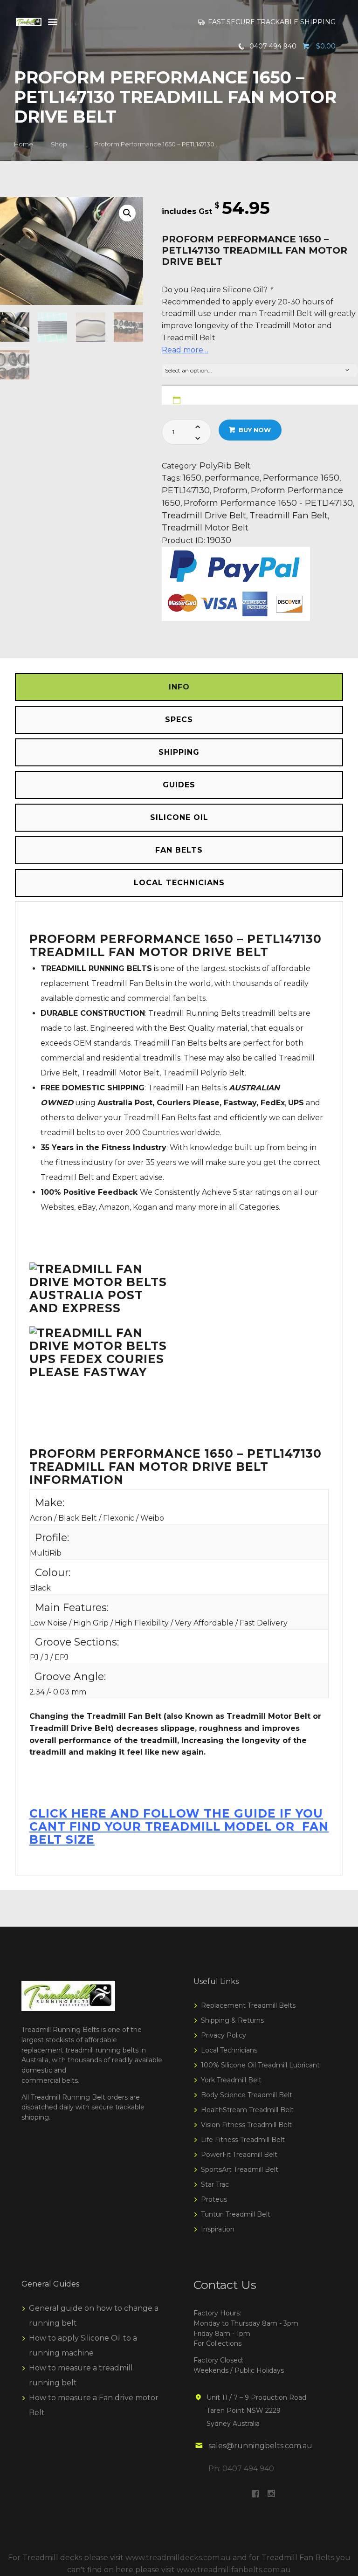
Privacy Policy (224, 2035)
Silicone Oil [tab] (179, 817)
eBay (86, 1207)
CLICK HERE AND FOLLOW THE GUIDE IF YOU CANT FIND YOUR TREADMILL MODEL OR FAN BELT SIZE (179, 1826)
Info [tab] (179, 687)
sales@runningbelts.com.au (260, 2446)
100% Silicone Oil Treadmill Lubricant (260, 2065)
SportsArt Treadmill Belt (240, 2170)
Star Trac (215, 2184)
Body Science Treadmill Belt (247, 2095)
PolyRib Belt (225, 465)
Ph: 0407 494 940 (241, 2469)
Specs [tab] (179, 720)
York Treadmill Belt (231, 2080)
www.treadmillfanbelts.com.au (234, 2570)
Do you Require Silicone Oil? (217, 290)
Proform (230, 490)
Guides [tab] (179, 785)
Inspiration (218, 2229)
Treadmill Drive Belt (204, 515)
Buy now (255, 430)
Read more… (185, 350)
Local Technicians (229, 2050)
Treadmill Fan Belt (289, 515)
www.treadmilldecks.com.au (178, 2558)
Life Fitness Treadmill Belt (243, 2140)
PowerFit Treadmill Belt (239, 2155)
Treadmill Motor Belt (205, 527)
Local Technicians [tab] (179, 883)
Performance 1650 (301, 478)
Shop (59, 144)
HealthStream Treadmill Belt (247, 2110)
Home (24, 144)
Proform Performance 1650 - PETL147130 (268, 503)
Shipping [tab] (179, 752)
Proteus (214, 2199)
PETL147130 (186, 490)
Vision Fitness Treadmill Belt (246, 2125)
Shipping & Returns (232, 2020)
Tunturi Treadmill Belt (236, 2214)
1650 (192, 478)
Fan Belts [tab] (179, 850)
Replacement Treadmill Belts (248, 2005)
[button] (127, 213)
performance (232, 478)
